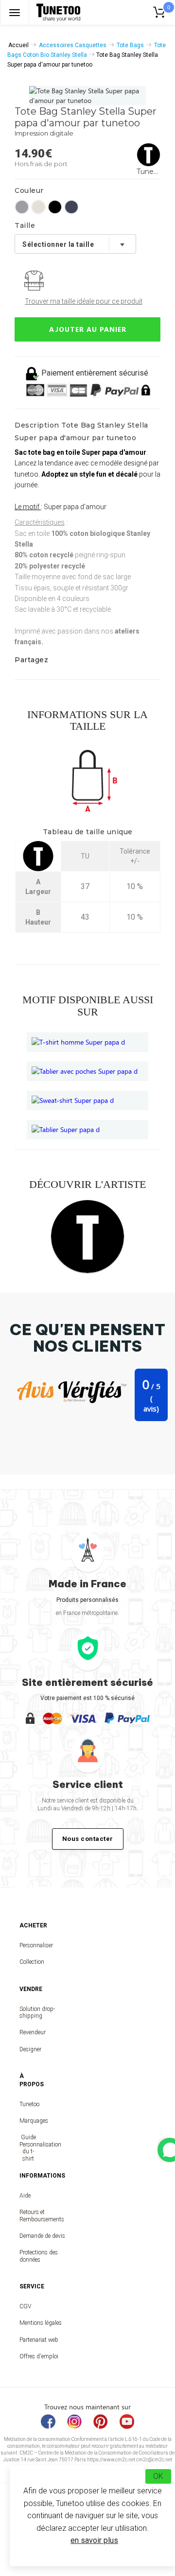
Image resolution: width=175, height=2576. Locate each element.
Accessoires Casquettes (73, 45)
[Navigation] (15, 12)
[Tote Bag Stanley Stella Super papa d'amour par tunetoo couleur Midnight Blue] (71, 207)
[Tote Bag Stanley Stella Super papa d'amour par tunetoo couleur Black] (55, 207)
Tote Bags (130, 45)
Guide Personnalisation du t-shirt (28, 2148)
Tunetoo (28, 2104)
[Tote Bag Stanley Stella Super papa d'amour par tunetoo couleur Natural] (38, 207)
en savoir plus (94, 2540)
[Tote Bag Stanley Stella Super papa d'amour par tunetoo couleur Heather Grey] (22, 207)
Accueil (18, 45)
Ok (158, 2476)
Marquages (28, 2121)
